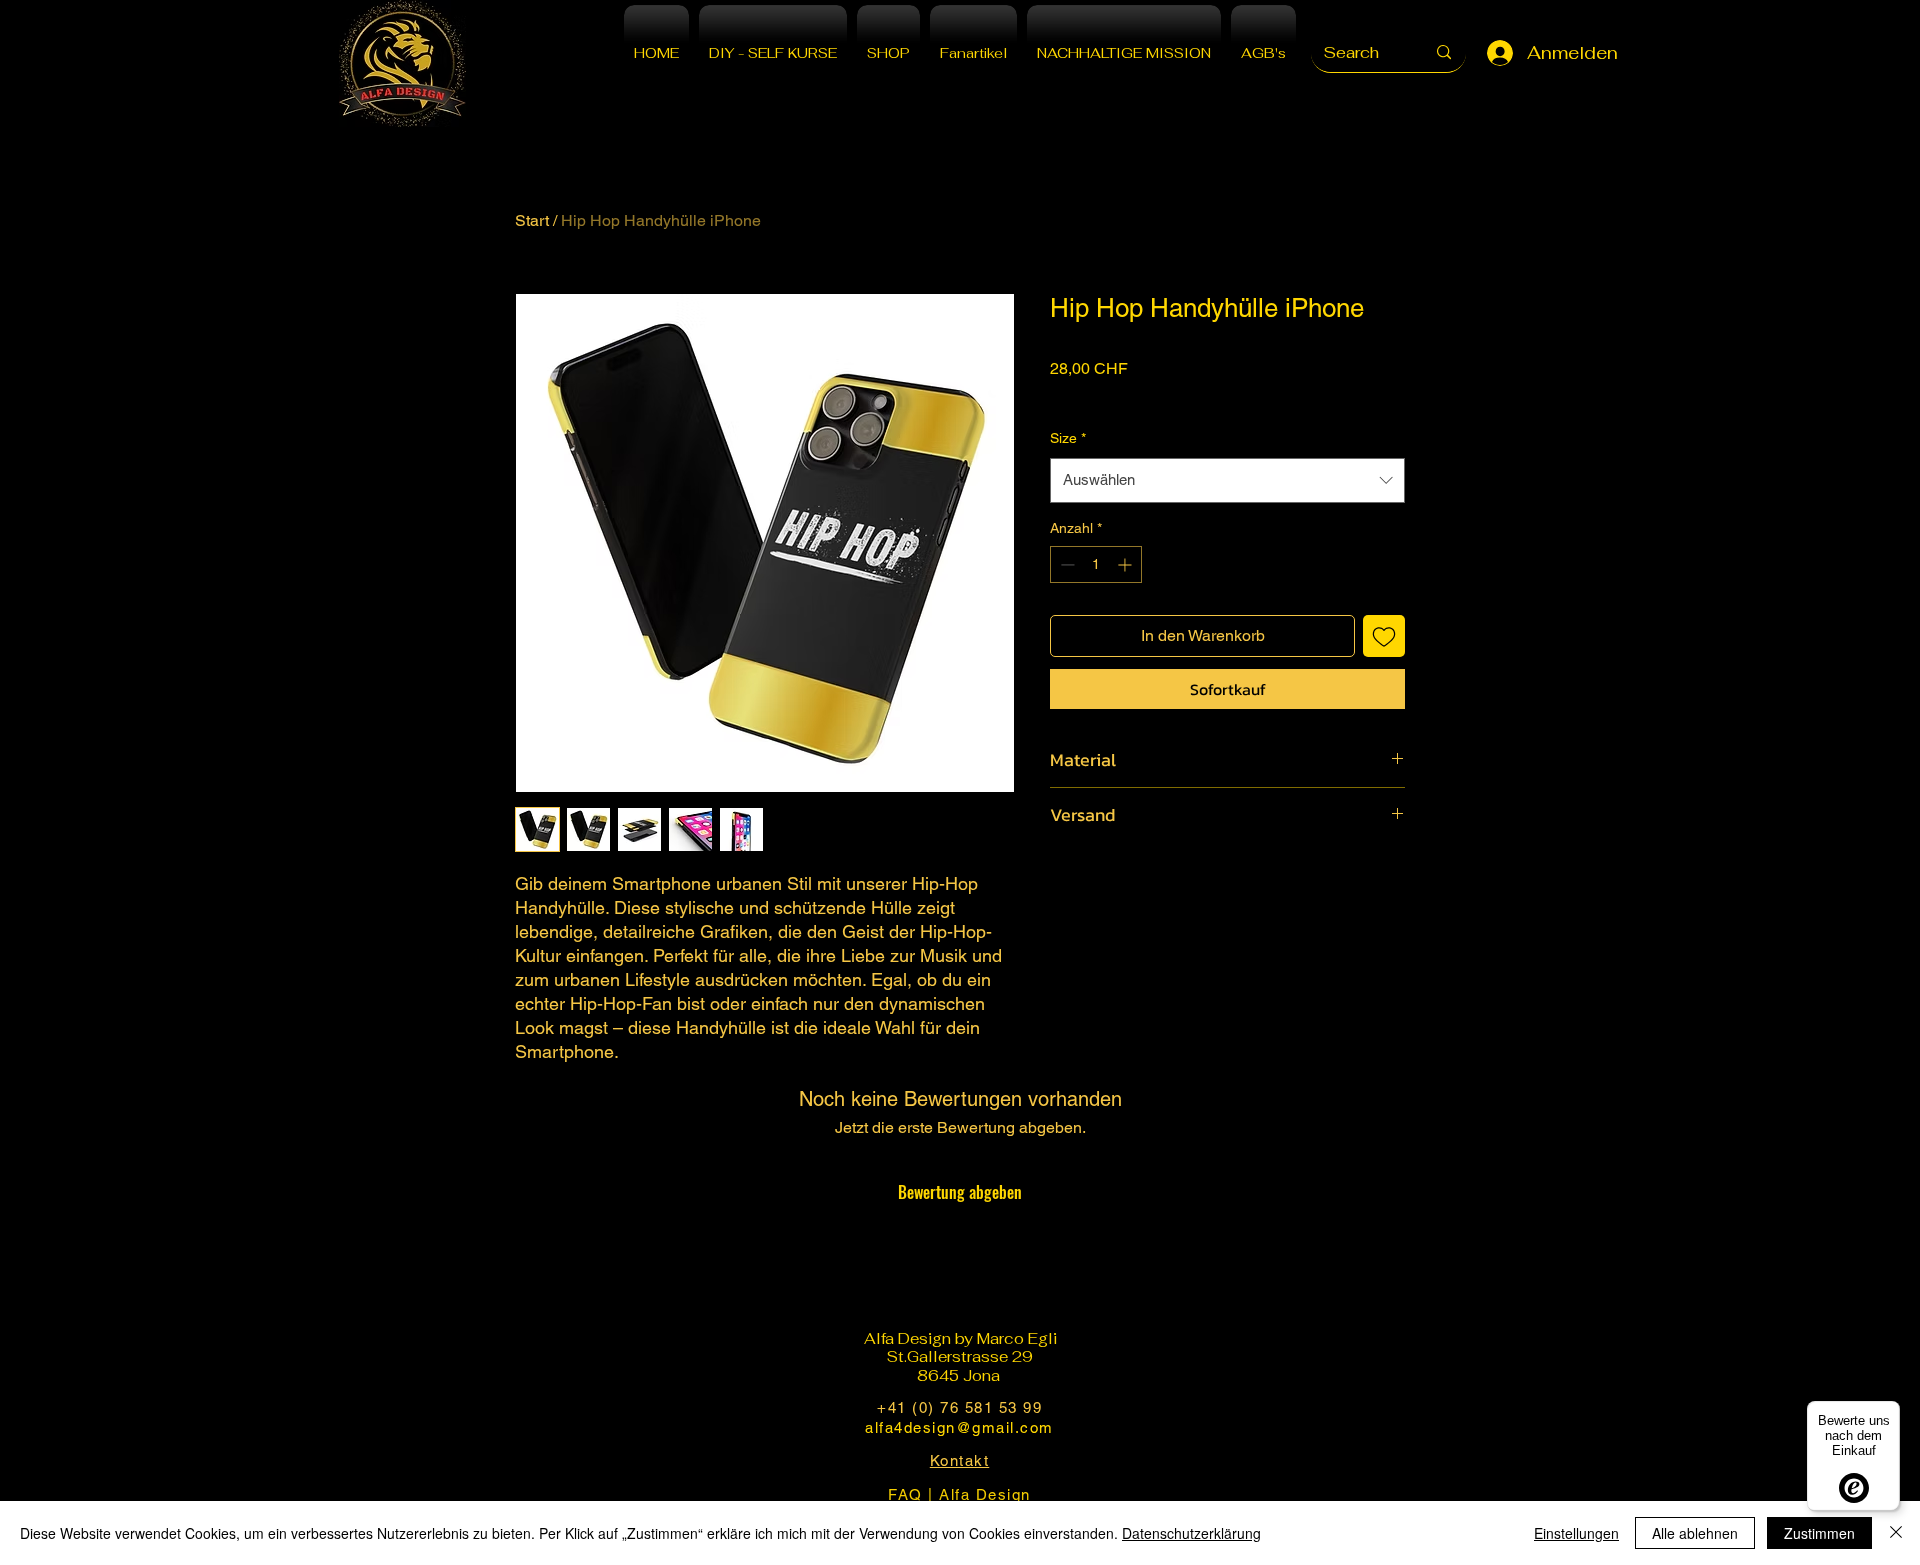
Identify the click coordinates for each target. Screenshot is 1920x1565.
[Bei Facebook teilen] (1063, 874)
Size (1068, 438)
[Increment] (1126, 564)
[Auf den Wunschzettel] (1384, 636)
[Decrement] (1065, 564)
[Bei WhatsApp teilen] (1139, 874)
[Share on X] (1177, 874)
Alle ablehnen (1695, 1533)
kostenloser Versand (1114, 395)
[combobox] (1227, 480)
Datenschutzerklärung (1191, 1533)
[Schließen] (1896, 1533)
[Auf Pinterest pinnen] (1101, 874)
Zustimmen (1819, 1533)
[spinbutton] (1096, 564)
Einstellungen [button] (1576, 1533)
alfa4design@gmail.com (959, 1427)
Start (532, 220)
